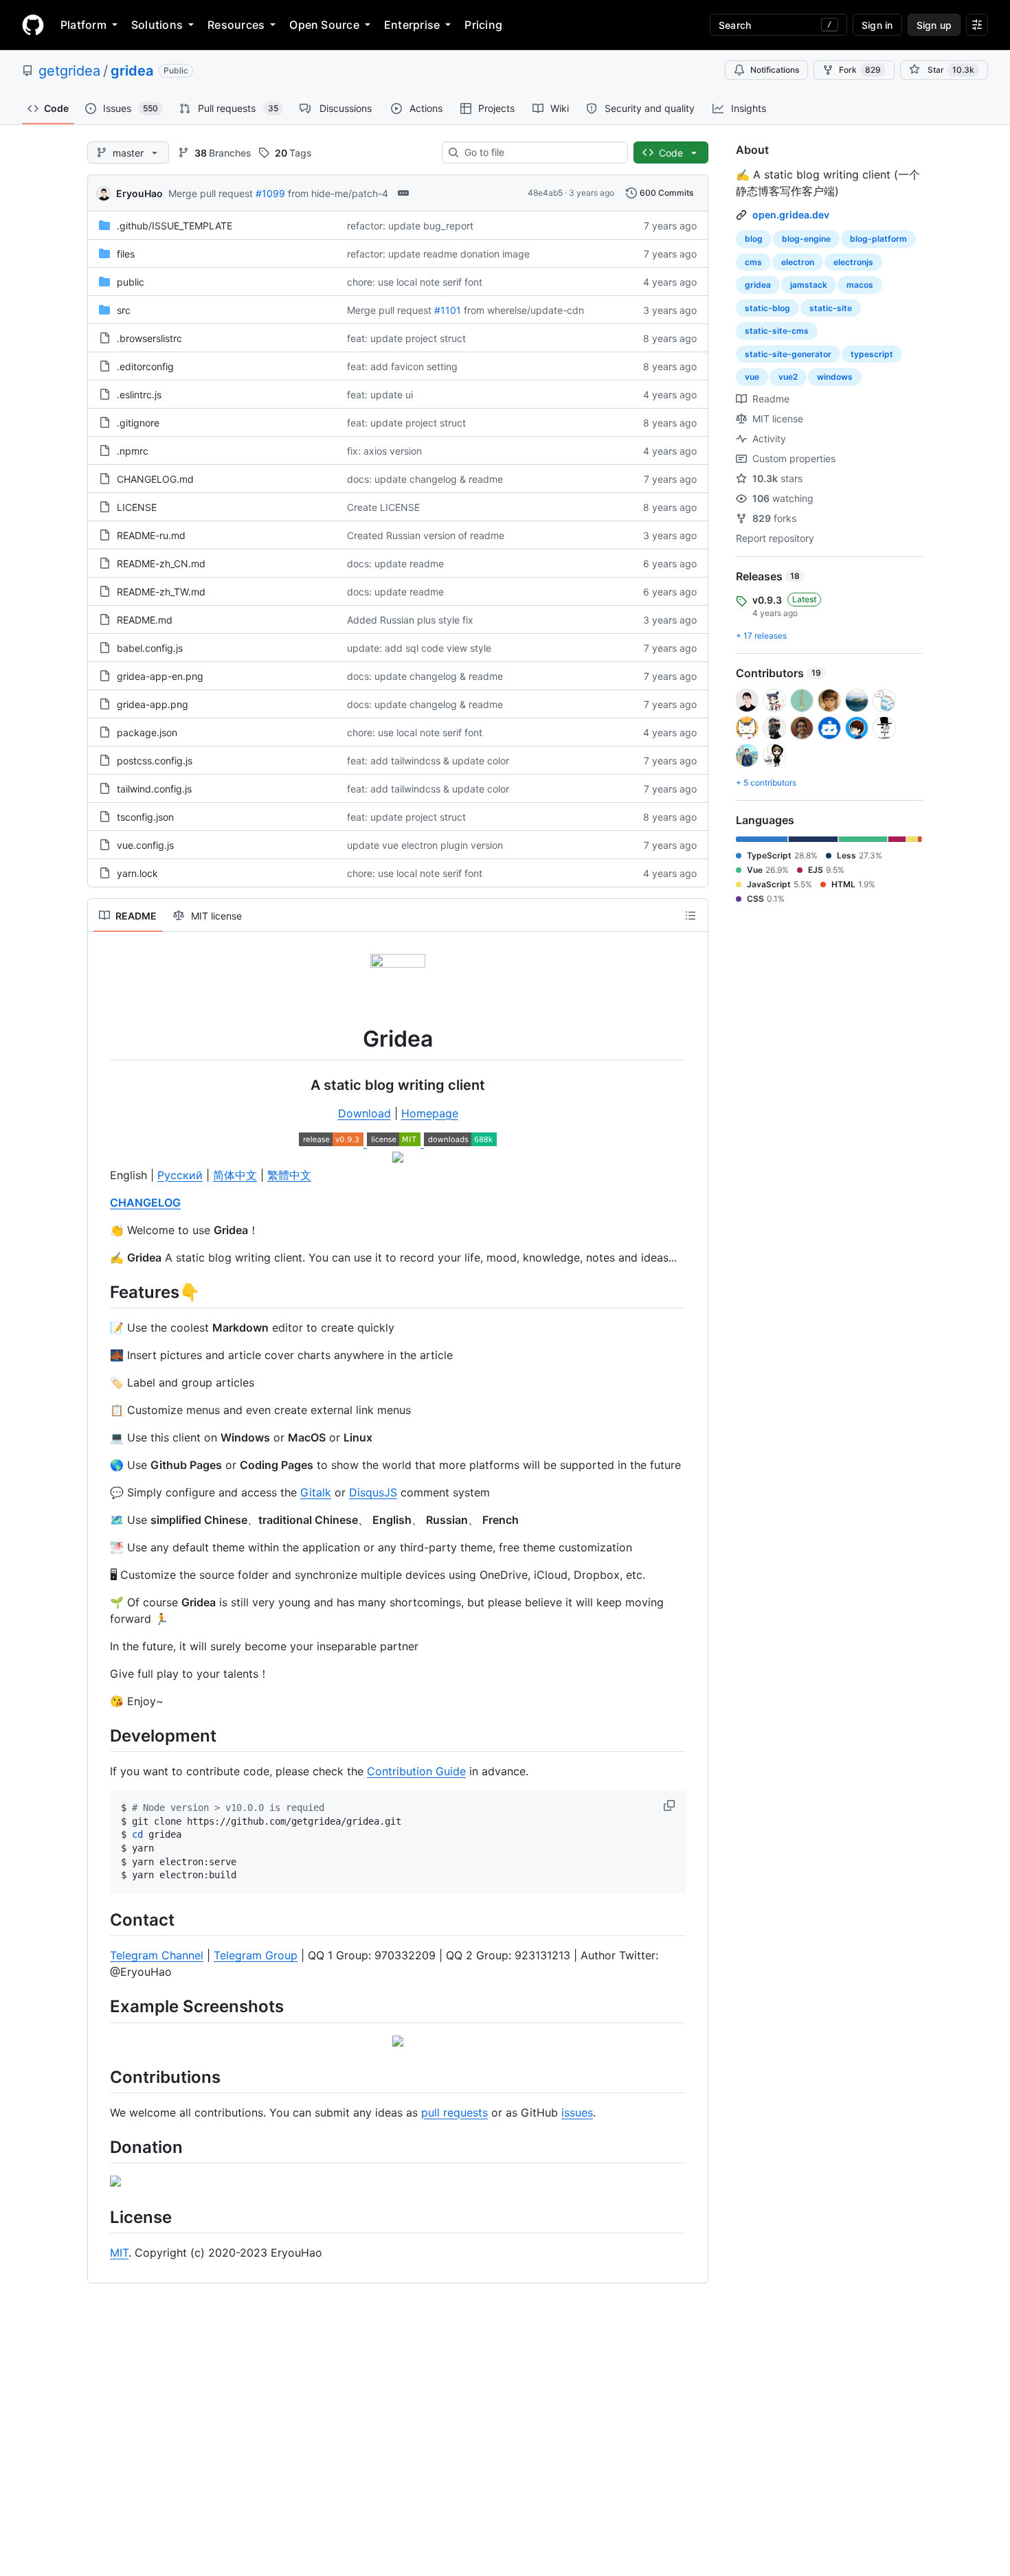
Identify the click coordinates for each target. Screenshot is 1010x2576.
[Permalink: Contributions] (100, 2077)
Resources (236, 25)
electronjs (853, 262)
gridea (132, 71)
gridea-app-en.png (160, 676)
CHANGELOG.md (155, 479)
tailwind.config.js (154, 789)
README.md (145, 620)
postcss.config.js (155, 761)
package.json (147, 732)
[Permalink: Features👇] (100, 1292)
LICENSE (137, 507)
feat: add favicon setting (402, 366)
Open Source (324, 25)
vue (752, 377)
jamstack (809, 285)
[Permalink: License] (100, 2217)
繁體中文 (289, 1175)
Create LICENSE (383, 507)
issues (577, 2112)
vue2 (788, 377)
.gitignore (138, 423)
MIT (119, 2253)
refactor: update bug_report (410, 226)
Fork (860, 70)
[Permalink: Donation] (100, 2147)
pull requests (454, 2112)
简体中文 (235, 1175)
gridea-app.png (153, 704)
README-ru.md (151, 535)
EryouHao (139, 193)
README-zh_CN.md (161, 563)
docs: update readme (395, 563)
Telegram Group (256, 1955)
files (126, 254)
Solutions (157, 25)
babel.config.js (150, 648)
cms (753, 262)
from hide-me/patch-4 (338, 193)
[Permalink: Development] (100, 1735)
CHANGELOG (145, 1202)
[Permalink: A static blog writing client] (100, 1085)
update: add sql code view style (419, 648)
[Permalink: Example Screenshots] (100, 2007)
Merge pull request (211, 193)
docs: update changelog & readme (425, 479)
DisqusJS (373, 1492)
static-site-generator (788, 354)
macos (860, 285)
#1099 (270, 193)
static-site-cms (777, 331)
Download (364, 1113)
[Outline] (691, 915)
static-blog (767, 308)
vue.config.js (145, 845)
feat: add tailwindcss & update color (428, 761)
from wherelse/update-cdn (524, 310)
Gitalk (316, 1492)
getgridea (69, 71)
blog (754, 239)
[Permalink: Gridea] (100, 1039)
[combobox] (540, 152)
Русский (180, 1175)
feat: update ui (380, 395)
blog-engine (806, 239)
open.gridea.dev (791, 215)
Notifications (775, 70)
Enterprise (412, 25)
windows (835, 377)
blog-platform (878, 239)
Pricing (483, 25)
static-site (831, 308)
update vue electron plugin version (425, 845)
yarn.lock (137, 873)
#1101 (448, 310)
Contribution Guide (416, 1771)
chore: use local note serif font (415, 282)
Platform (83, 25)
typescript (872, 354)
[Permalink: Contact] (100, 1919)
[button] (671, 1805)
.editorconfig (145, 366)
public (131, 282)
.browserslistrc (149, 338)
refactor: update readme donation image (438, 254)
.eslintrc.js (139, 395)
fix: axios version (384, 451)
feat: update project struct (406, 338)
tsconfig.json (145, 817)
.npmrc (133, 451)
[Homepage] (33, 25)
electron (798, 262)
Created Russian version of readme (426, 535)
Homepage (430, 1113)
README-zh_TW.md (161, 592)
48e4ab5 (545, 193)
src (124, 310)
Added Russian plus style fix (410, 620)
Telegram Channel (157, 1955)
